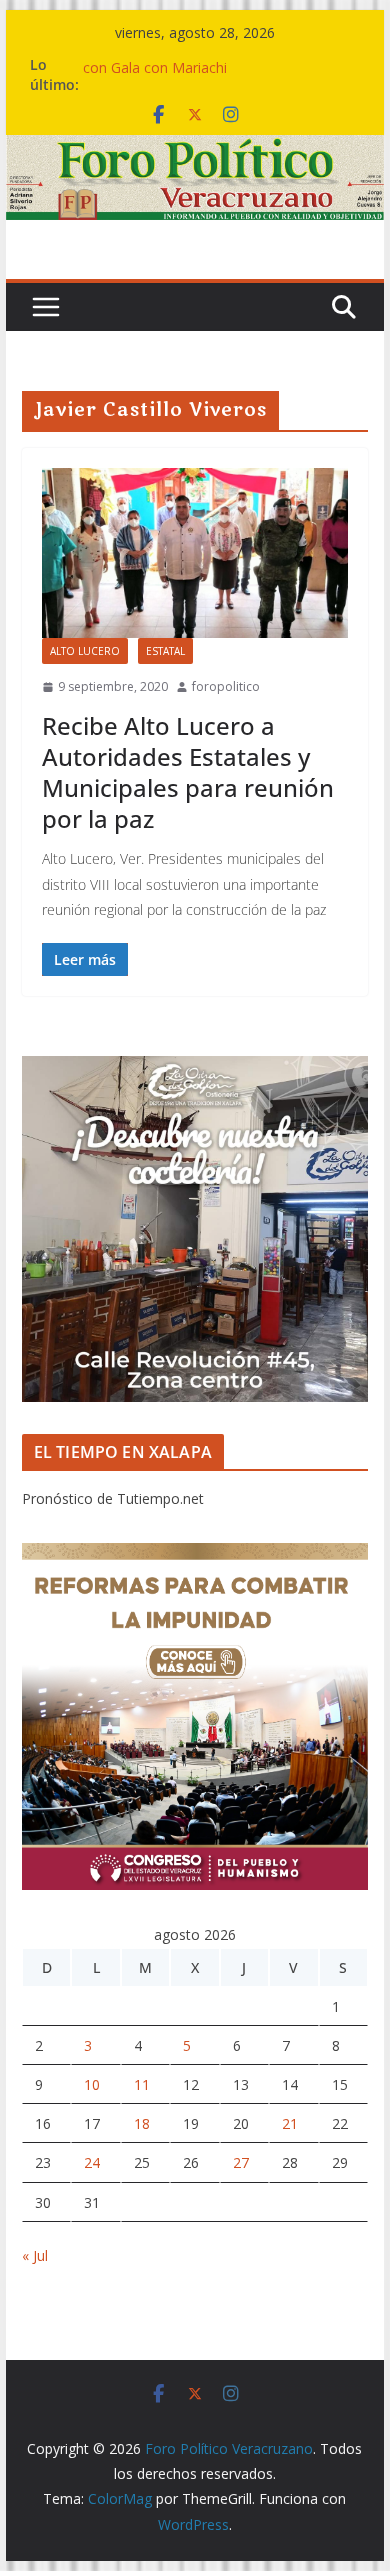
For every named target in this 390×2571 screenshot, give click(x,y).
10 (92, 2084)
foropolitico (226, 686)
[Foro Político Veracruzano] (195, 149)
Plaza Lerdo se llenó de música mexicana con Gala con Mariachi (216, 70)
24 (92, 2162)
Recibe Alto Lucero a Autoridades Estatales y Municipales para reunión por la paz (188, 772)
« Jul (35, 2255)
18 (142, 2123)
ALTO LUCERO (85, 651)
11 (142, 2084)
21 (290, 2123)
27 (241, 2162)
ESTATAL (165, 651)
